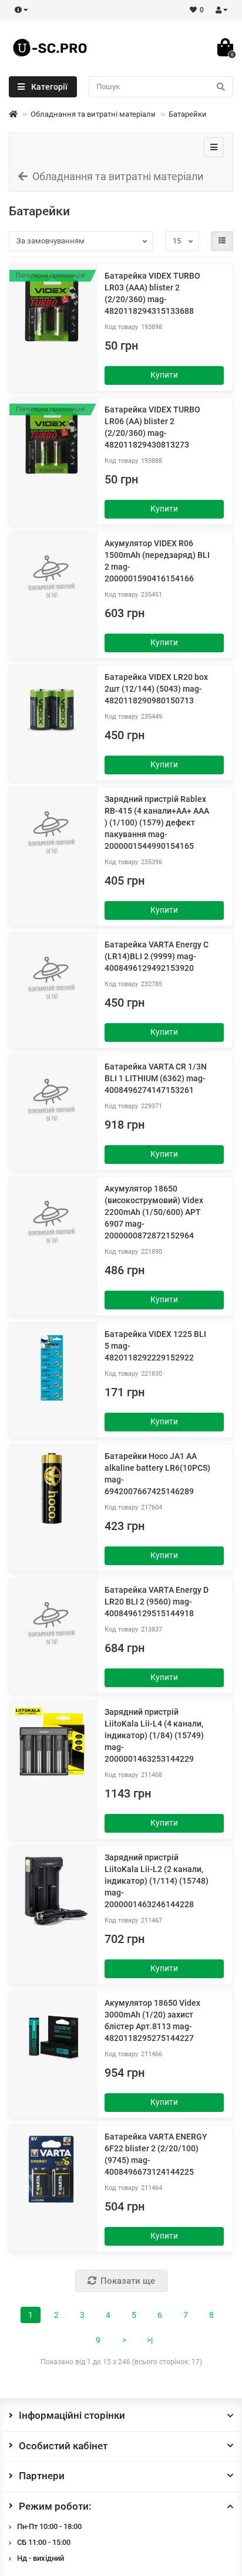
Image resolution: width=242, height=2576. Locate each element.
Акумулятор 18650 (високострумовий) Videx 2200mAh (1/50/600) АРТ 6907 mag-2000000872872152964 (154, 1212)
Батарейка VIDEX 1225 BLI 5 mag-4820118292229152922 (155, 1346)
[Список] (222, 241)
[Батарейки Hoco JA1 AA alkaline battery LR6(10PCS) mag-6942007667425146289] (52, 1488)
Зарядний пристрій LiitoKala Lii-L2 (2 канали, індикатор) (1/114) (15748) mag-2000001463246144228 (157, 1881)
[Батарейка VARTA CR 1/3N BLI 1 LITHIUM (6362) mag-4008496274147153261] (52, 1099)
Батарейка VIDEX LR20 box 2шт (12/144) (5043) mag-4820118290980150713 (156, 689)
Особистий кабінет (63, 2446)
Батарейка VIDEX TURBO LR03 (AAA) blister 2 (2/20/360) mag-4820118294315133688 (152, 293)
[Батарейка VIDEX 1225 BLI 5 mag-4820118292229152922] (52, 1366)
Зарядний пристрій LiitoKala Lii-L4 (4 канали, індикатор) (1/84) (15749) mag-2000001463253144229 (154, 1735)
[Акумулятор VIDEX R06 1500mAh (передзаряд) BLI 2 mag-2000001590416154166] (52, 576)
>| (150, 2340)
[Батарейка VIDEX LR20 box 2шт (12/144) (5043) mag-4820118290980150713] (52, 709)
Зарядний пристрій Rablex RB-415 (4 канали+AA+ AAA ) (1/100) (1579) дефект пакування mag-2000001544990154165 (157, 822)
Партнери (42, 2476)
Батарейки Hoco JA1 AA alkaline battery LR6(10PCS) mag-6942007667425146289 (157, 1474)
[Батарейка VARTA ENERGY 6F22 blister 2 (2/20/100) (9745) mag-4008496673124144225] (52, 2169)
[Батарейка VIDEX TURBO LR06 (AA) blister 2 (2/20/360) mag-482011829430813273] (52, 442)
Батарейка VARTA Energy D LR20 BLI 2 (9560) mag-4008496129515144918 (157, 1602)
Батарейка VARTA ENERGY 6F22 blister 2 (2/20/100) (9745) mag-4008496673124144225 (156, 2154)
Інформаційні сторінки (72, 2415)
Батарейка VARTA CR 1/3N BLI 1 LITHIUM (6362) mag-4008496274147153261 (156, 1078)
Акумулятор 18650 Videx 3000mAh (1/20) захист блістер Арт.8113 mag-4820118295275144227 (152, 2020)
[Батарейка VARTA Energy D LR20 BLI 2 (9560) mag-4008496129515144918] (52, 1622)
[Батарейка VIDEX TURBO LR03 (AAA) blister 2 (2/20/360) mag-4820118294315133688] (52, 308)
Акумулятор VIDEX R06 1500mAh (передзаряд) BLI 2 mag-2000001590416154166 (157, 561)
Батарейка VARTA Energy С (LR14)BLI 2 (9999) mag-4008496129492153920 (157, 956)
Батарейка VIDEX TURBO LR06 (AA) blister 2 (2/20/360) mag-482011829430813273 (152, 427)
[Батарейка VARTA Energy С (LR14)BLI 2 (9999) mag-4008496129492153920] (52, 977)
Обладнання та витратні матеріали (93, 114)
